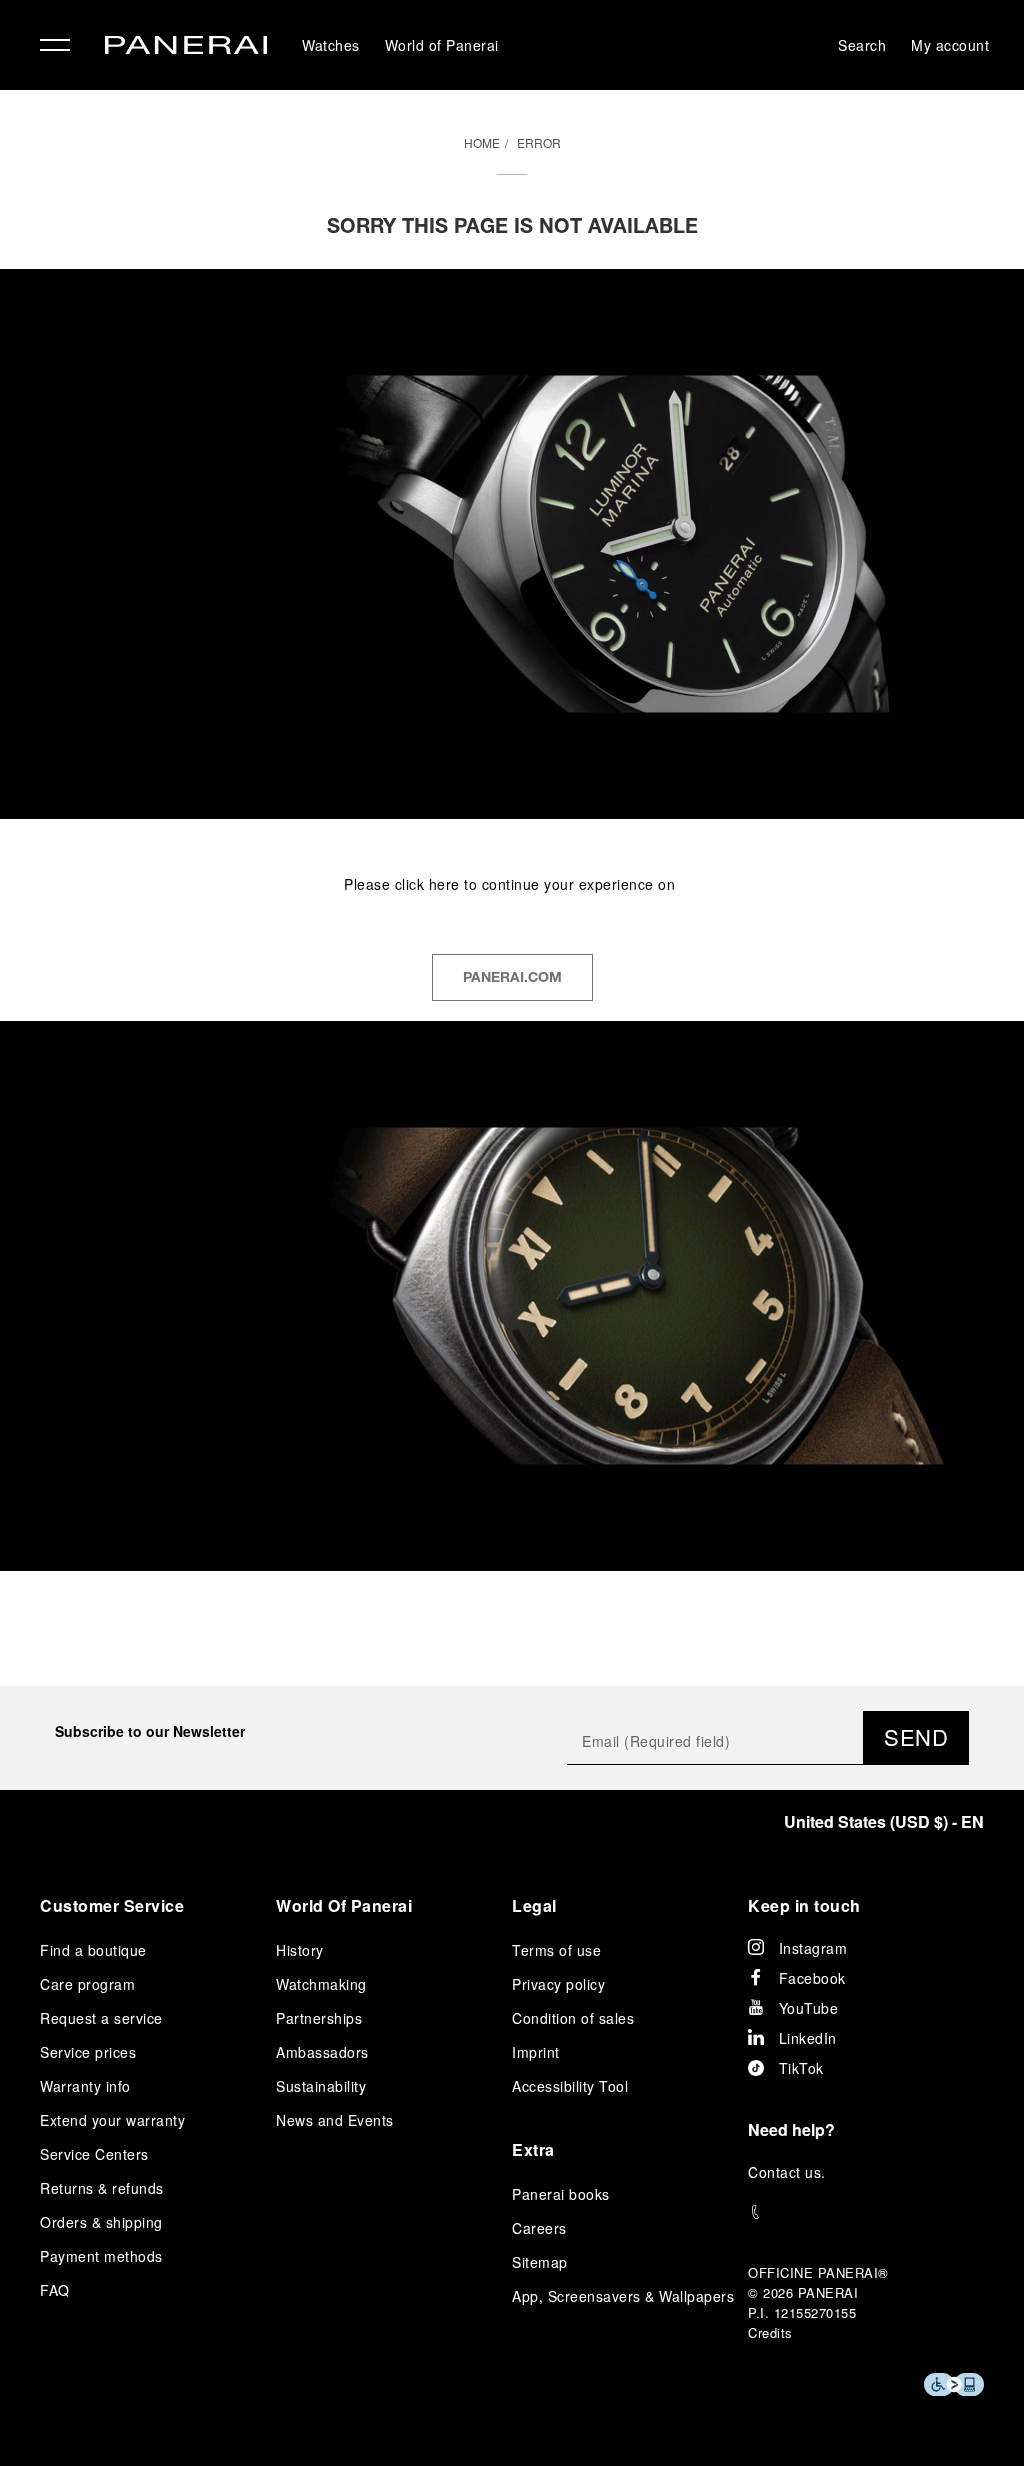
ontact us (790, 2172)
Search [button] (862, 45)
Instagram (813, 1948)
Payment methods (101, 2256)
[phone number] (866, 2212)
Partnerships (319, 2018)
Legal (534, 1905)
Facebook (812, 1978)
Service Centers (94, 2154)
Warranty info (85, 2086)
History (300, 1950)
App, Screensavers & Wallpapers (623, 2296)
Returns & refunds (102, 2188)
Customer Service (112, 1905)
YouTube (809, 2008)
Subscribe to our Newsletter (150, 1731)
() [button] (884, 1821)
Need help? (791, 2129)
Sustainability (321, 2086)
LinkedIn (808, 2038)
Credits (770, 2332)
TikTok (801, 2068)
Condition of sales (573, 2018)
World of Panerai (442, 45)
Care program (87, 1984)
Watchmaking (321, 1984)
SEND (916, 1736)
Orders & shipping (101, 2222)
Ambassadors (322, 2052)
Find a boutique (93, 1950)
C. (787, 2172)
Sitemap (540, 2262)
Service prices (88, 2052)
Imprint (536, 2052)
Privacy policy (558, 1984)
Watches (331, 45)
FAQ (55, 2290)
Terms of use (556, 1950)
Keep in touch (804, 1905)
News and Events (335, 2120)
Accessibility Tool (570, 2086)
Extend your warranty (112, 2120)
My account (950, 45)
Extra (533, 2149)
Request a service (101, 2018)
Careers (539, 2228)
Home (482, 142)
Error (539, 142)
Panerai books (561, 2194)
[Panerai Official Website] (186, 47)
